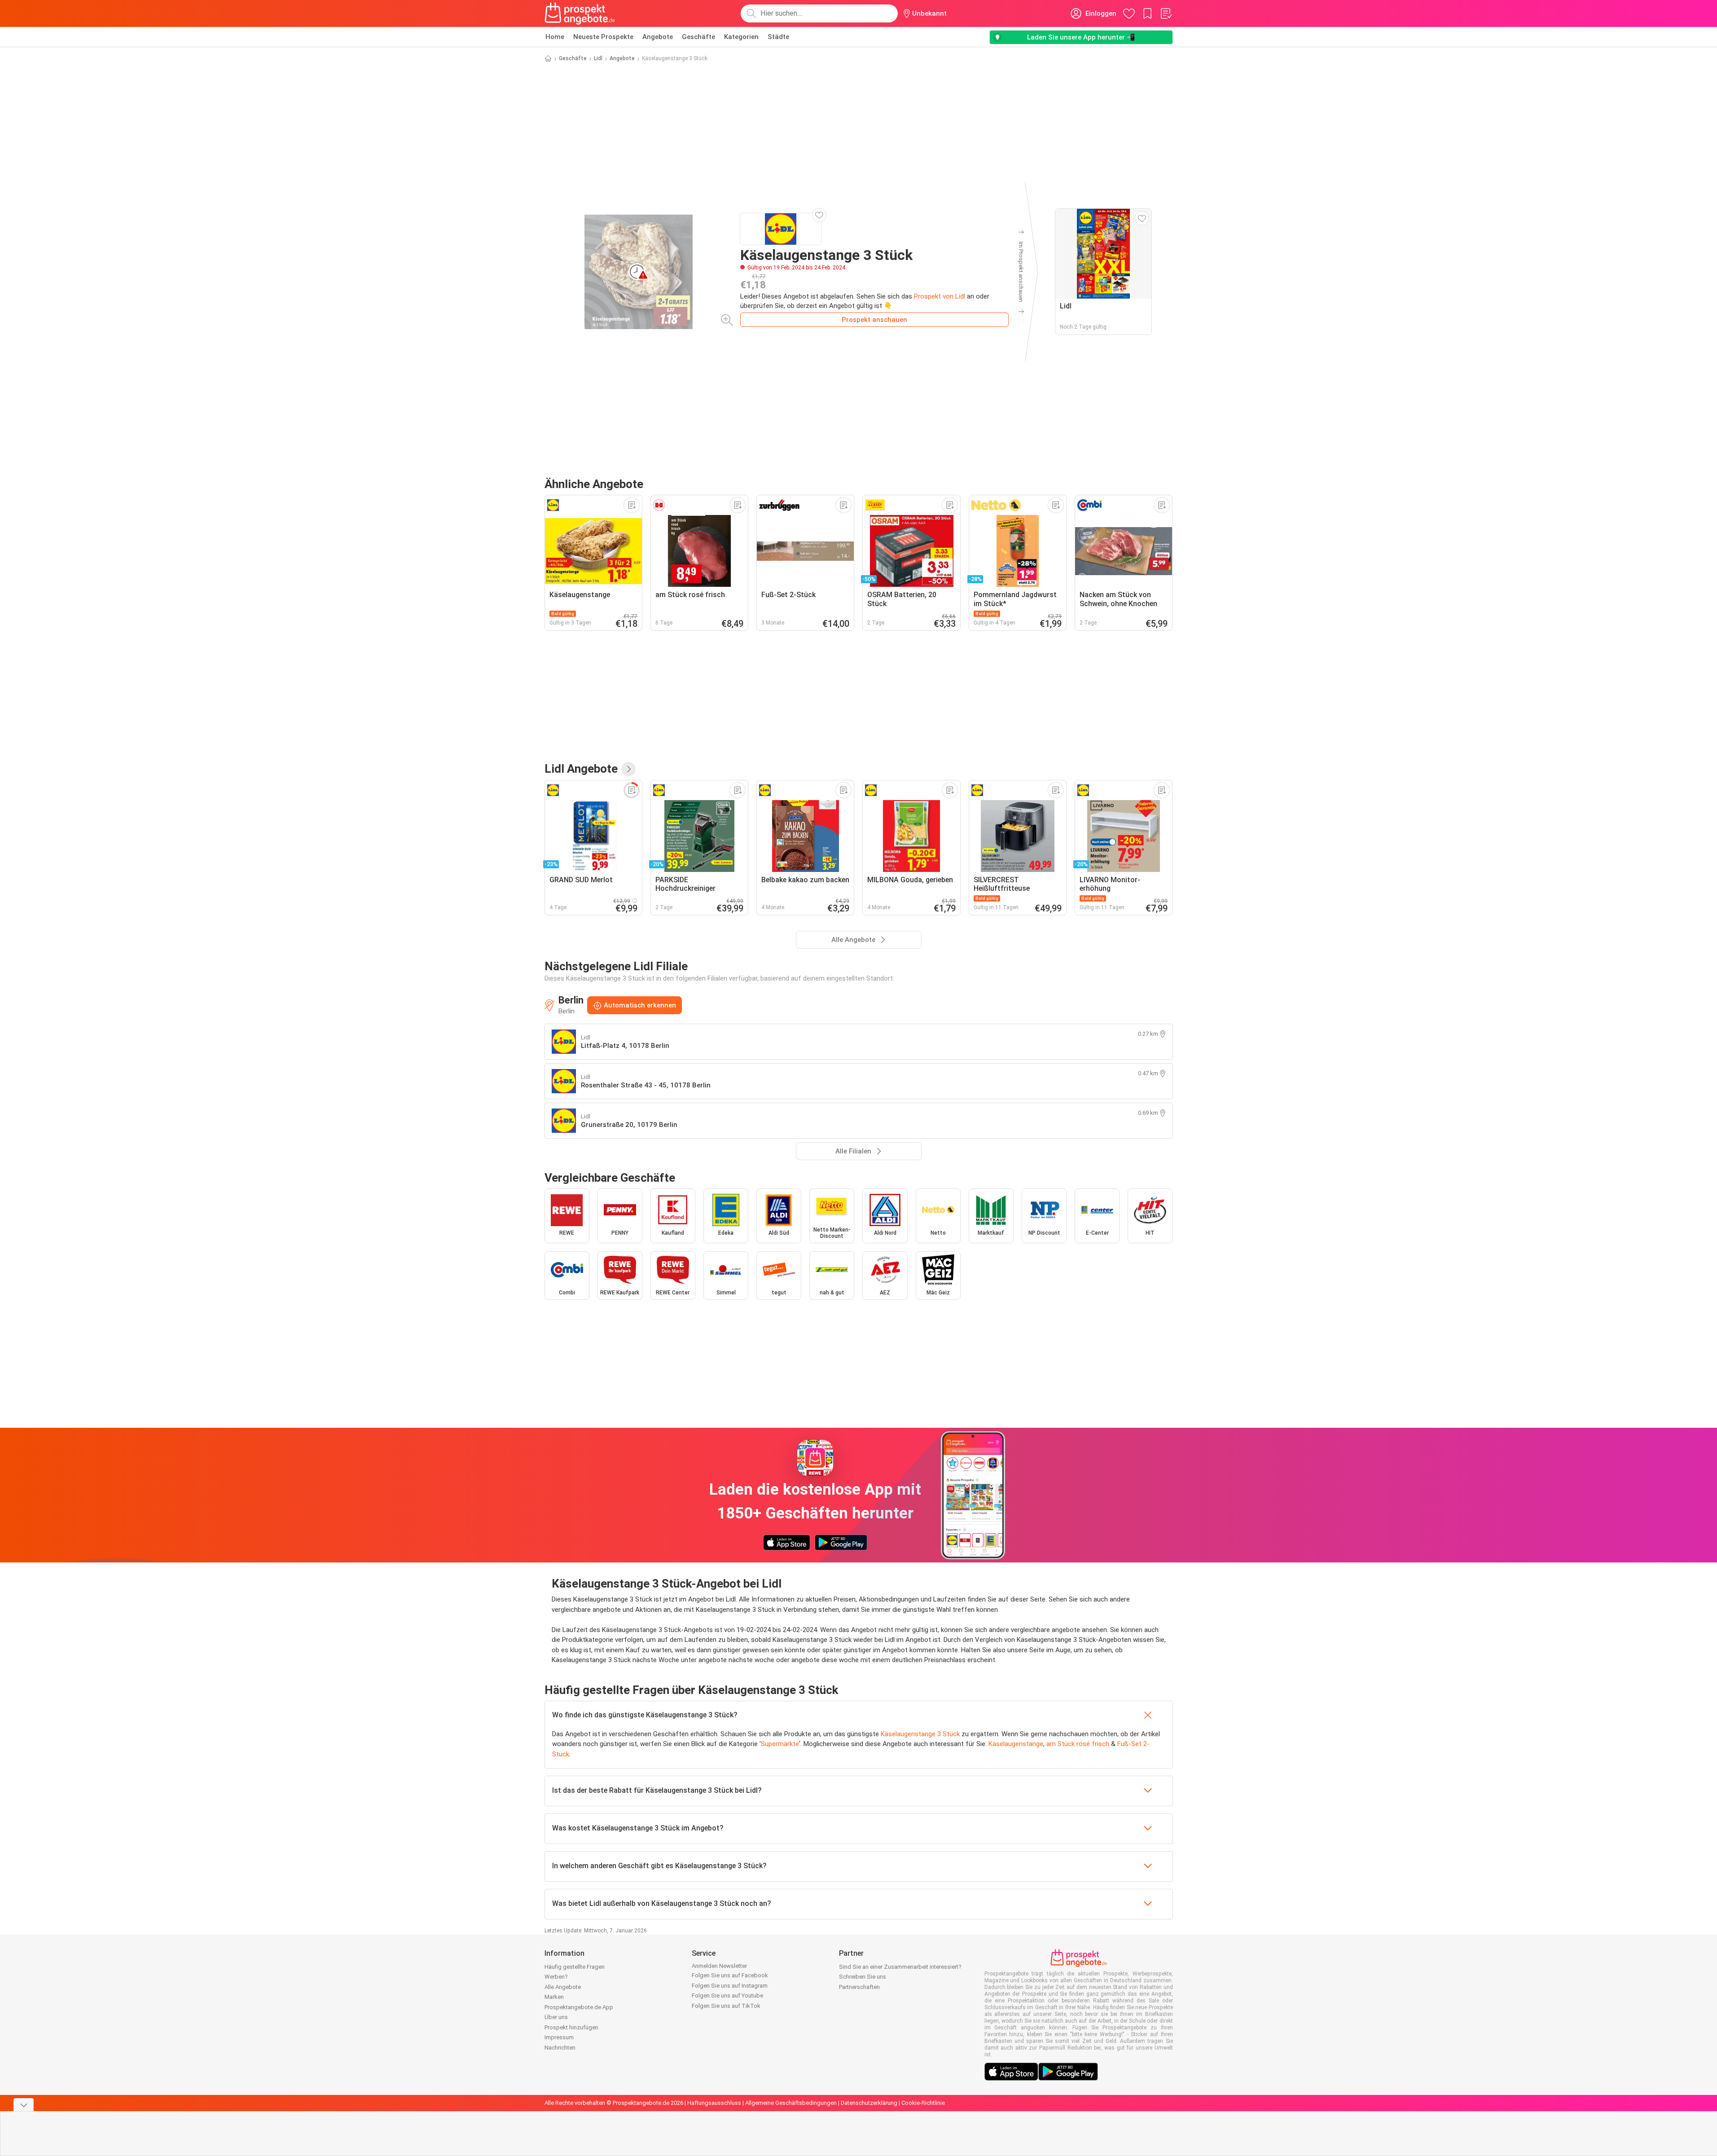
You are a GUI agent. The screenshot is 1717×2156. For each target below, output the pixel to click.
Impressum (559, 2037)
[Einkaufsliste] (1166, 13)
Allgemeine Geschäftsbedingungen (791, 2103)
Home (555, 37)
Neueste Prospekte (603, 37)
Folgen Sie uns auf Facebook (730, 1975)
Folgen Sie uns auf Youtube (727, 1995)
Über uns (556, 2017)
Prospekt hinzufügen (571, 2027)
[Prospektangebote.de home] (580, 13)
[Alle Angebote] (628, 769)
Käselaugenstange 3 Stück (920, 1734)
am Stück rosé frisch (1078, 1744)
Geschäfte (698, 37)
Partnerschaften (859, 1987)
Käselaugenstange (1016, 1744)
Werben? (556, 1977)
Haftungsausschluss (714, 2103)
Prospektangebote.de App (579, 2007)
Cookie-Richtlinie (923, 2103)
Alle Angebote (563, 1987)
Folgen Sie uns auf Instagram (730, 1986)
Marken (554, 1997)
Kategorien (741, 37)
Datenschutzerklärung (869, 2103)
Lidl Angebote (581, 769)
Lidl (598, 58)
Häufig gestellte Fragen (575, 1967)
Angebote (658, 37)
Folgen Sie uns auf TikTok (726, 2006)
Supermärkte (780, 1744)
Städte (778, 37)
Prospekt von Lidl (940, 296)
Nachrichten (560, 2048)
